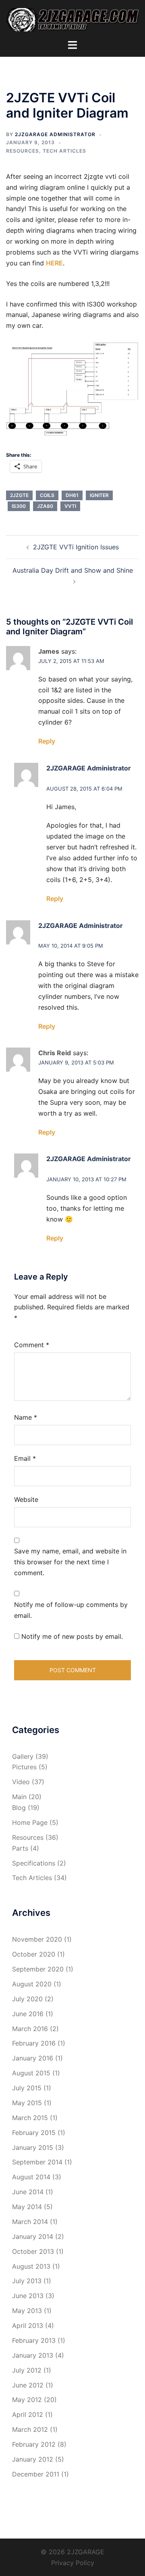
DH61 (72, 495)
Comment (32, 1345)
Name (26, 1417)
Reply (47, 741)
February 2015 (34, 2133)
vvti (70, 506)
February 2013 (34, 2340)
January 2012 (33, 2459)
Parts (20, 1848)
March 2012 (30, 2429)
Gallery (23, 1756)
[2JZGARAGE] (72, 19)
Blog (19, 1808)
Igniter (99, 495)
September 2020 (38, 1969)
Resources (23, 151)
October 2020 (34, 1954)
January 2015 (33, 2147)
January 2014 (33, 2236)
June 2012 (28, 2385)
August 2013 (31, 2266)
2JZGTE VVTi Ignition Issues (76, 547)
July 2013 (27, 2281)
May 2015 (27, 2103)
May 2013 (27, 2311)
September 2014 (37, 2162)
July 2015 (27, 2088)
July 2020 (27, 1999)
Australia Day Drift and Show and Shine (73, 570)
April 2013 (28, 2325)
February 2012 (34, 2444)
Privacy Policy (73, 2563)
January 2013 (33, 2355)
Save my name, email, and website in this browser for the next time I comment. (70, 1562)
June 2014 (28, 2192)
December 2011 (36, 2474)
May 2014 (27, 2207)
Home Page (30, 1822)
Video (21, 1782)
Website (26, 1499)
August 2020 (32, 1984)
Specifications (34, 1863)
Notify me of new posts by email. (72, 1636)
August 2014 (31, 2177)
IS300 (19, 506)
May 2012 (27, 2400)
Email (25, 1458)
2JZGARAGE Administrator (55, 134)
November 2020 (37, 1939)
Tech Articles (64, 151)
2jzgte (19, 495)
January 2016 (33, 2058)
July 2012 (27, 2370)
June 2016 (28, 2014)
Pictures (24, 1767)
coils (47, 495)
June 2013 (28, 2296)
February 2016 (34, 2043)
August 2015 (31, 2073)
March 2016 (30, 2029)
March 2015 (30, 2118)
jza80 (45, 506)
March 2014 (30, 2222)
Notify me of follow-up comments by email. (71, 1610)
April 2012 (28, 2414)
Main (19, 1797)
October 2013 (33, 2251)
